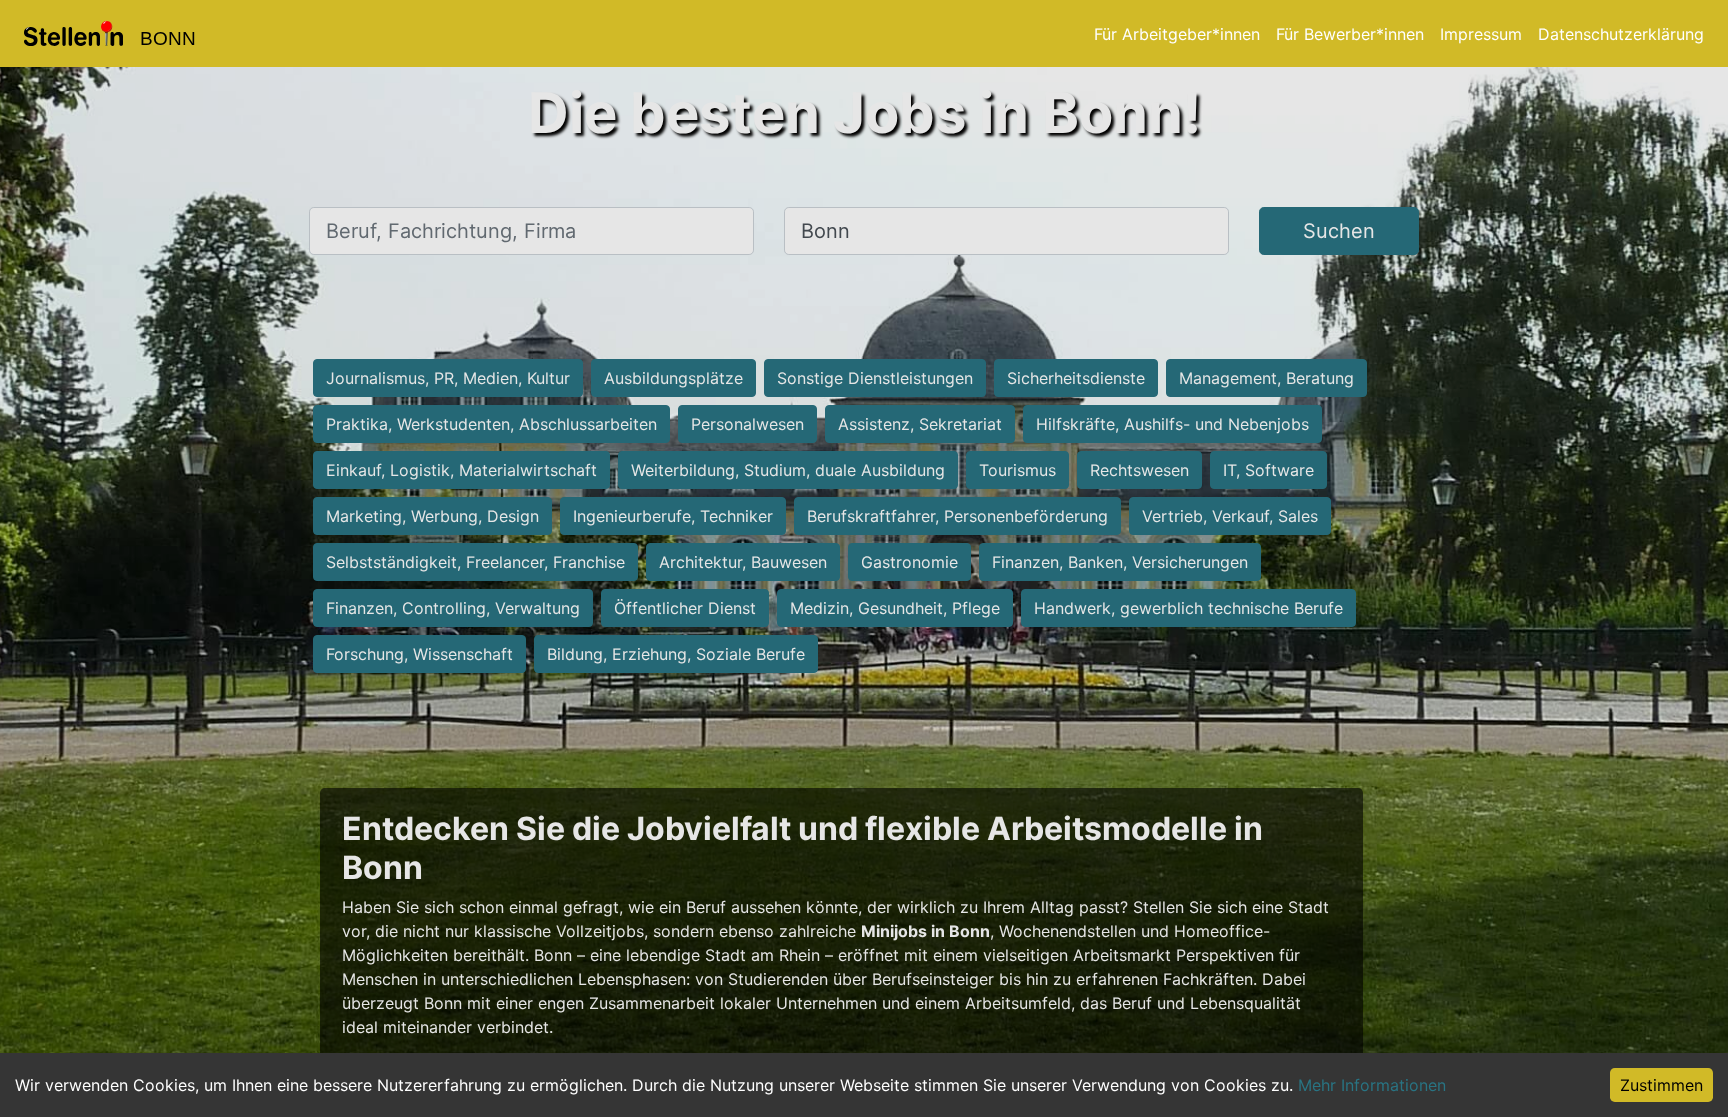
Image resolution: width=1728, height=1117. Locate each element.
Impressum (1481, 34)
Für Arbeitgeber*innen (1177, 34)
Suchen (1339, 231)
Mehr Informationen (1372, 1085)
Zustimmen (1661, 1085)
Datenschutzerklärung (1621, 34)
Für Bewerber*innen (1350, 34)
